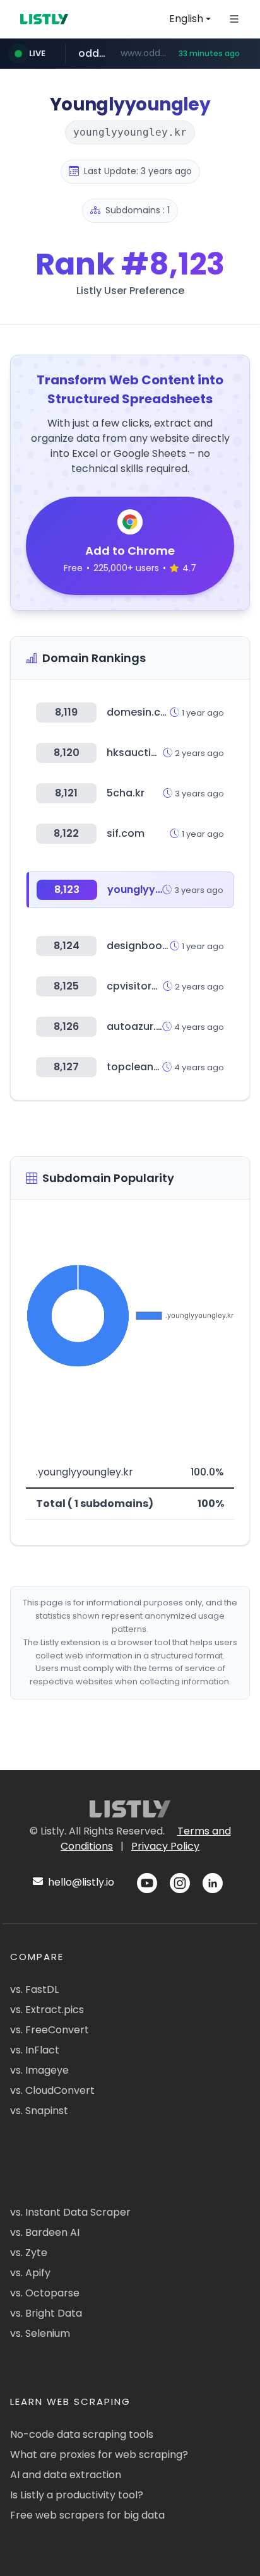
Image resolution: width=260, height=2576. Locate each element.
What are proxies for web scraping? (99, 2455)
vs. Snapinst (39, 2111)
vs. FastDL (34, 1989)
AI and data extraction (66, 2475)
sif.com (126, 833)
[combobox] (190, 19)
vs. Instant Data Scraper (70, 2212)
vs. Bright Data (46, 2313)
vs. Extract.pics (47, 2010)
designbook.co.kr (151, 946)
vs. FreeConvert (50, 2030)
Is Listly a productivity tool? (77, 2495)
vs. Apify (30, 2273)
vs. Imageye (39, 2070)
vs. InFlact (35, 2050)
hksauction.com (148, 753)
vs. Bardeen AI (45, 2232)
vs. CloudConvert (52, 2090)
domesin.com (142, 712)
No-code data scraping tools (82, 2434)
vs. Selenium (40, 2333)
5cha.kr (126, 793)
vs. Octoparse (45, 2293)
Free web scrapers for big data (87, 2515)
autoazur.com (143, 1026)
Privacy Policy (165, 1846)
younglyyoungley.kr (158, 889)
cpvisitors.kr (138, 986)
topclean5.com (146, 1067)
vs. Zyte (29, 2253)
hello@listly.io (80, 1882)
